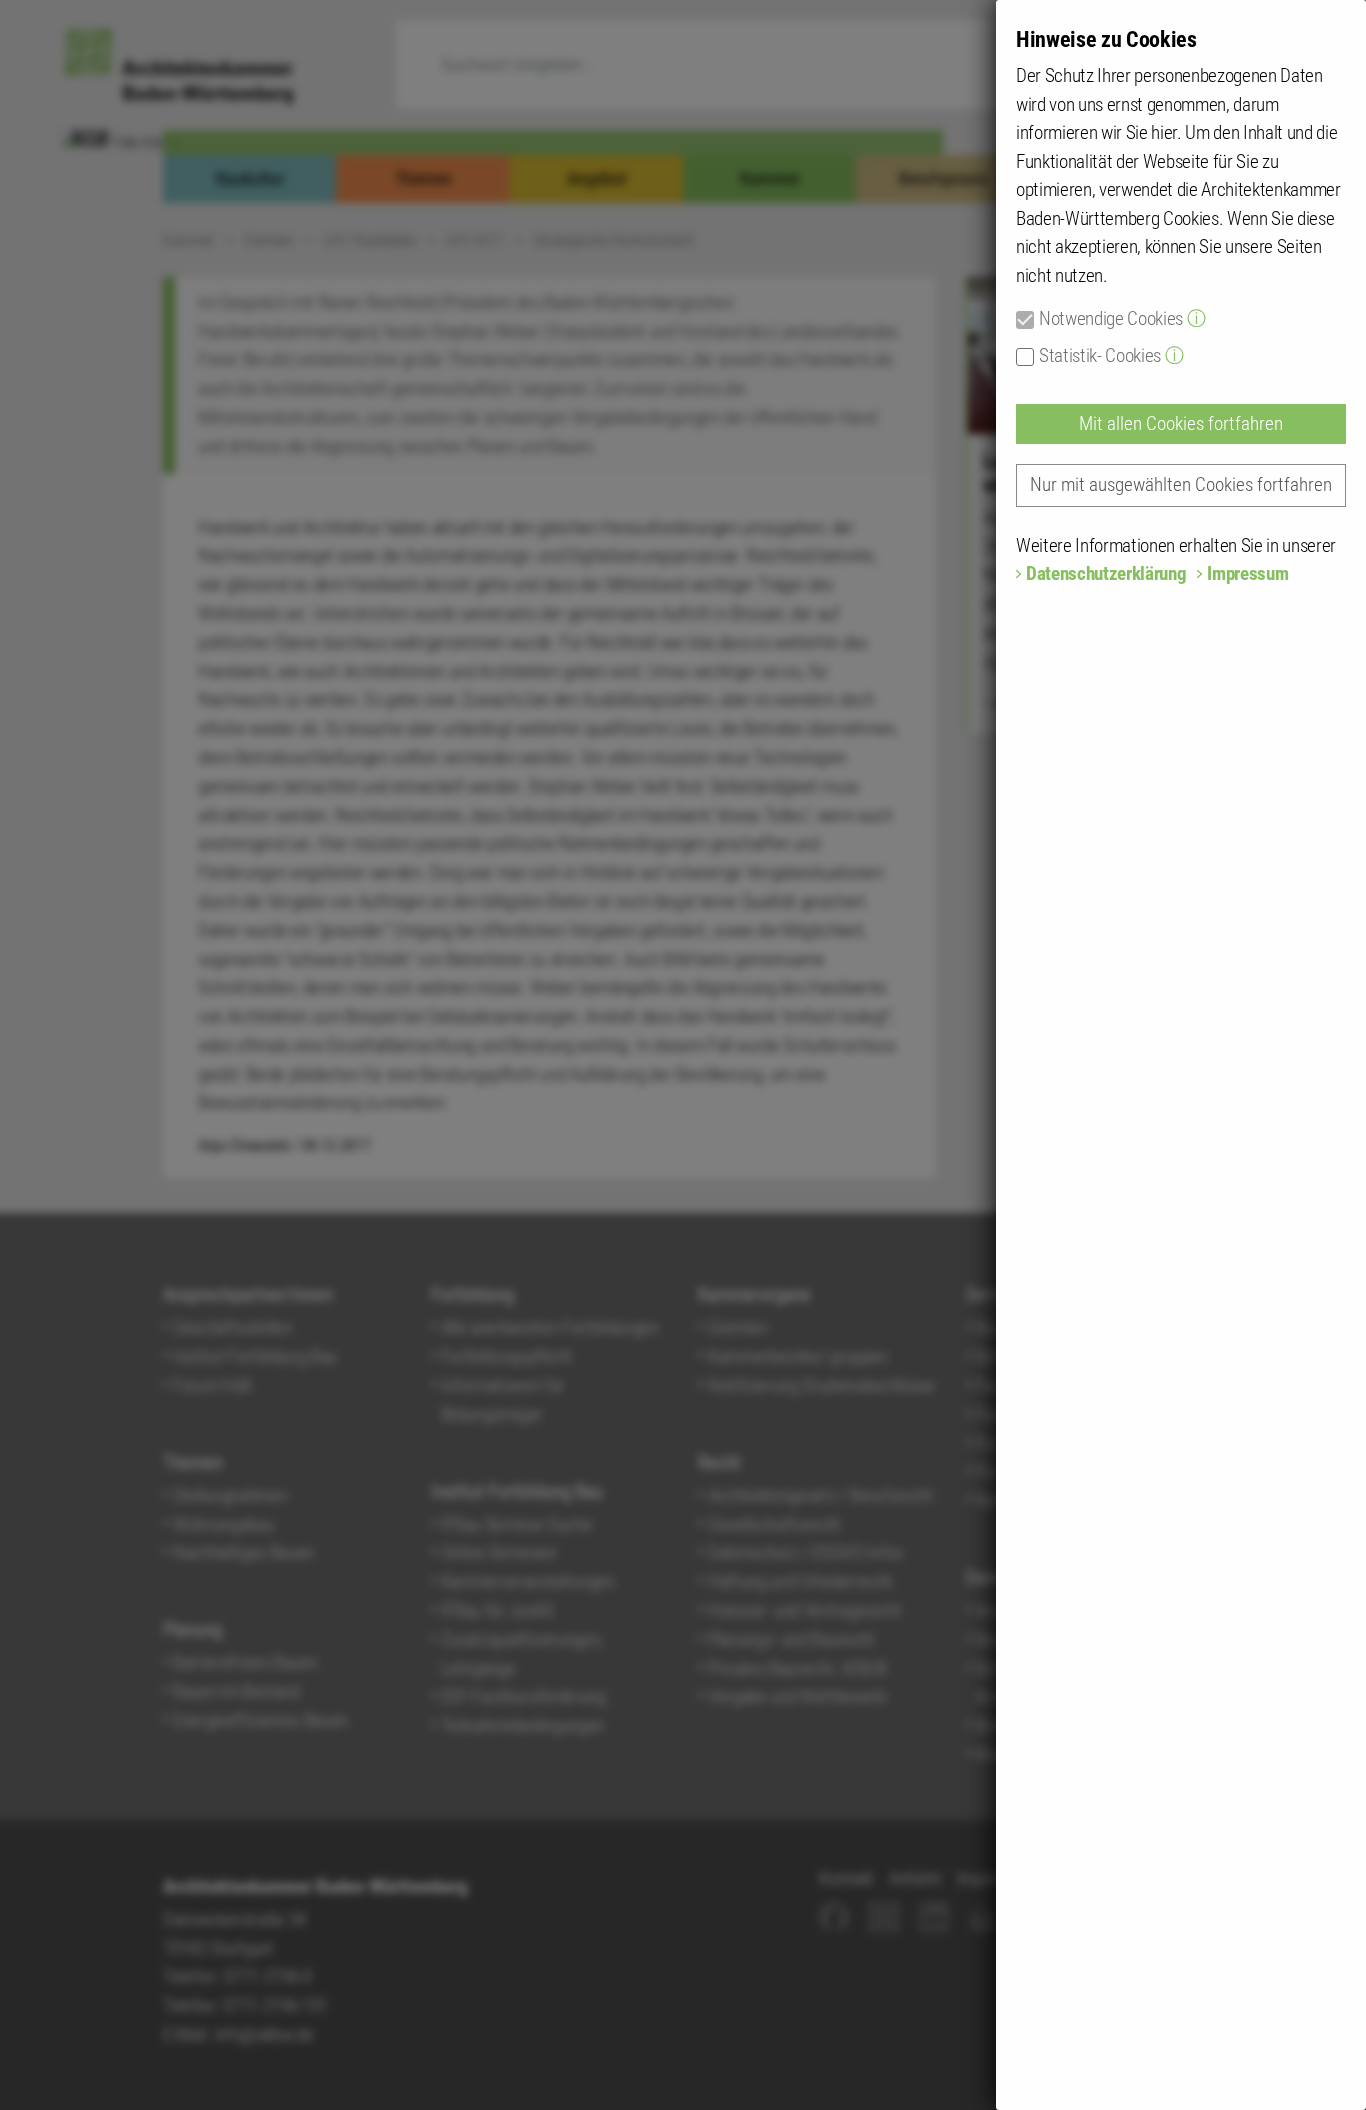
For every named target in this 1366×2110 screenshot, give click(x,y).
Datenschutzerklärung (1106, 573)
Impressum (1247, 573)
